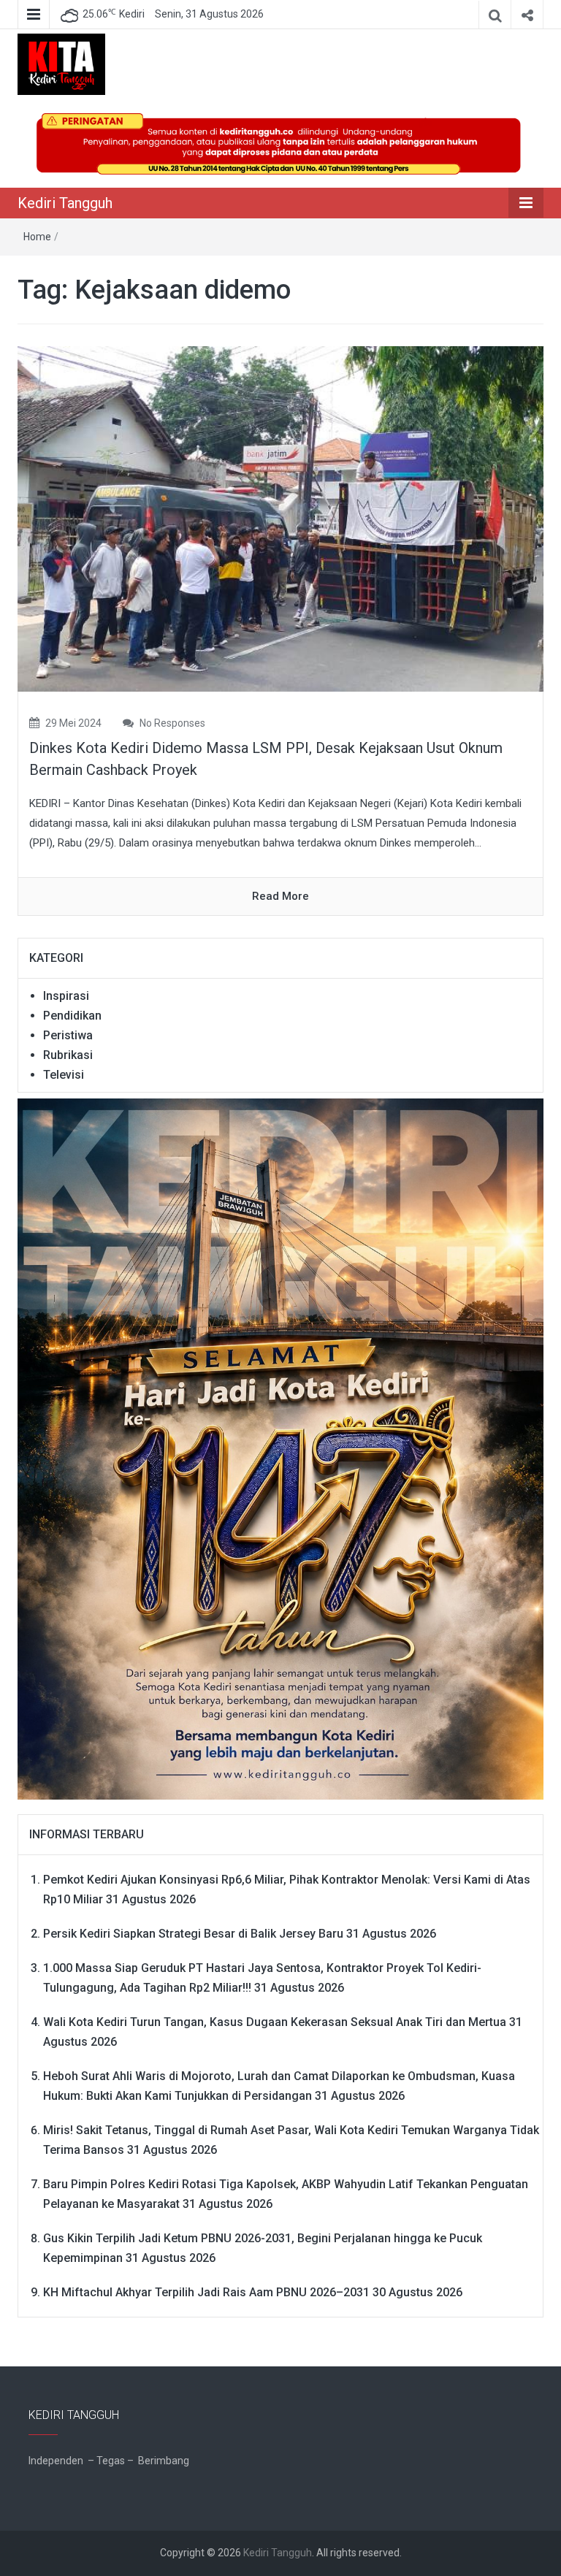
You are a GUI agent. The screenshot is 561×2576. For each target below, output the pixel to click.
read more (280, 896)
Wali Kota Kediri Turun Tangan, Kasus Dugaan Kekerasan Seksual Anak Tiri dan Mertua (275, 2022)
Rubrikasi (68, 1055)
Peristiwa (68, 1035)
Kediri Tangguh (65, 203)
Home (37, 237)
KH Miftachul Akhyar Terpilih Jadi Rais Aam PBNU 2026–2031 (206, 2292)
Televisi (64, 1075)
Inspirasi (66, 996)
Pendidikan (72, 1016)
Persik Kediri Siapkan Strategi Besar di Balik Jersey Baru (193, 1934)
